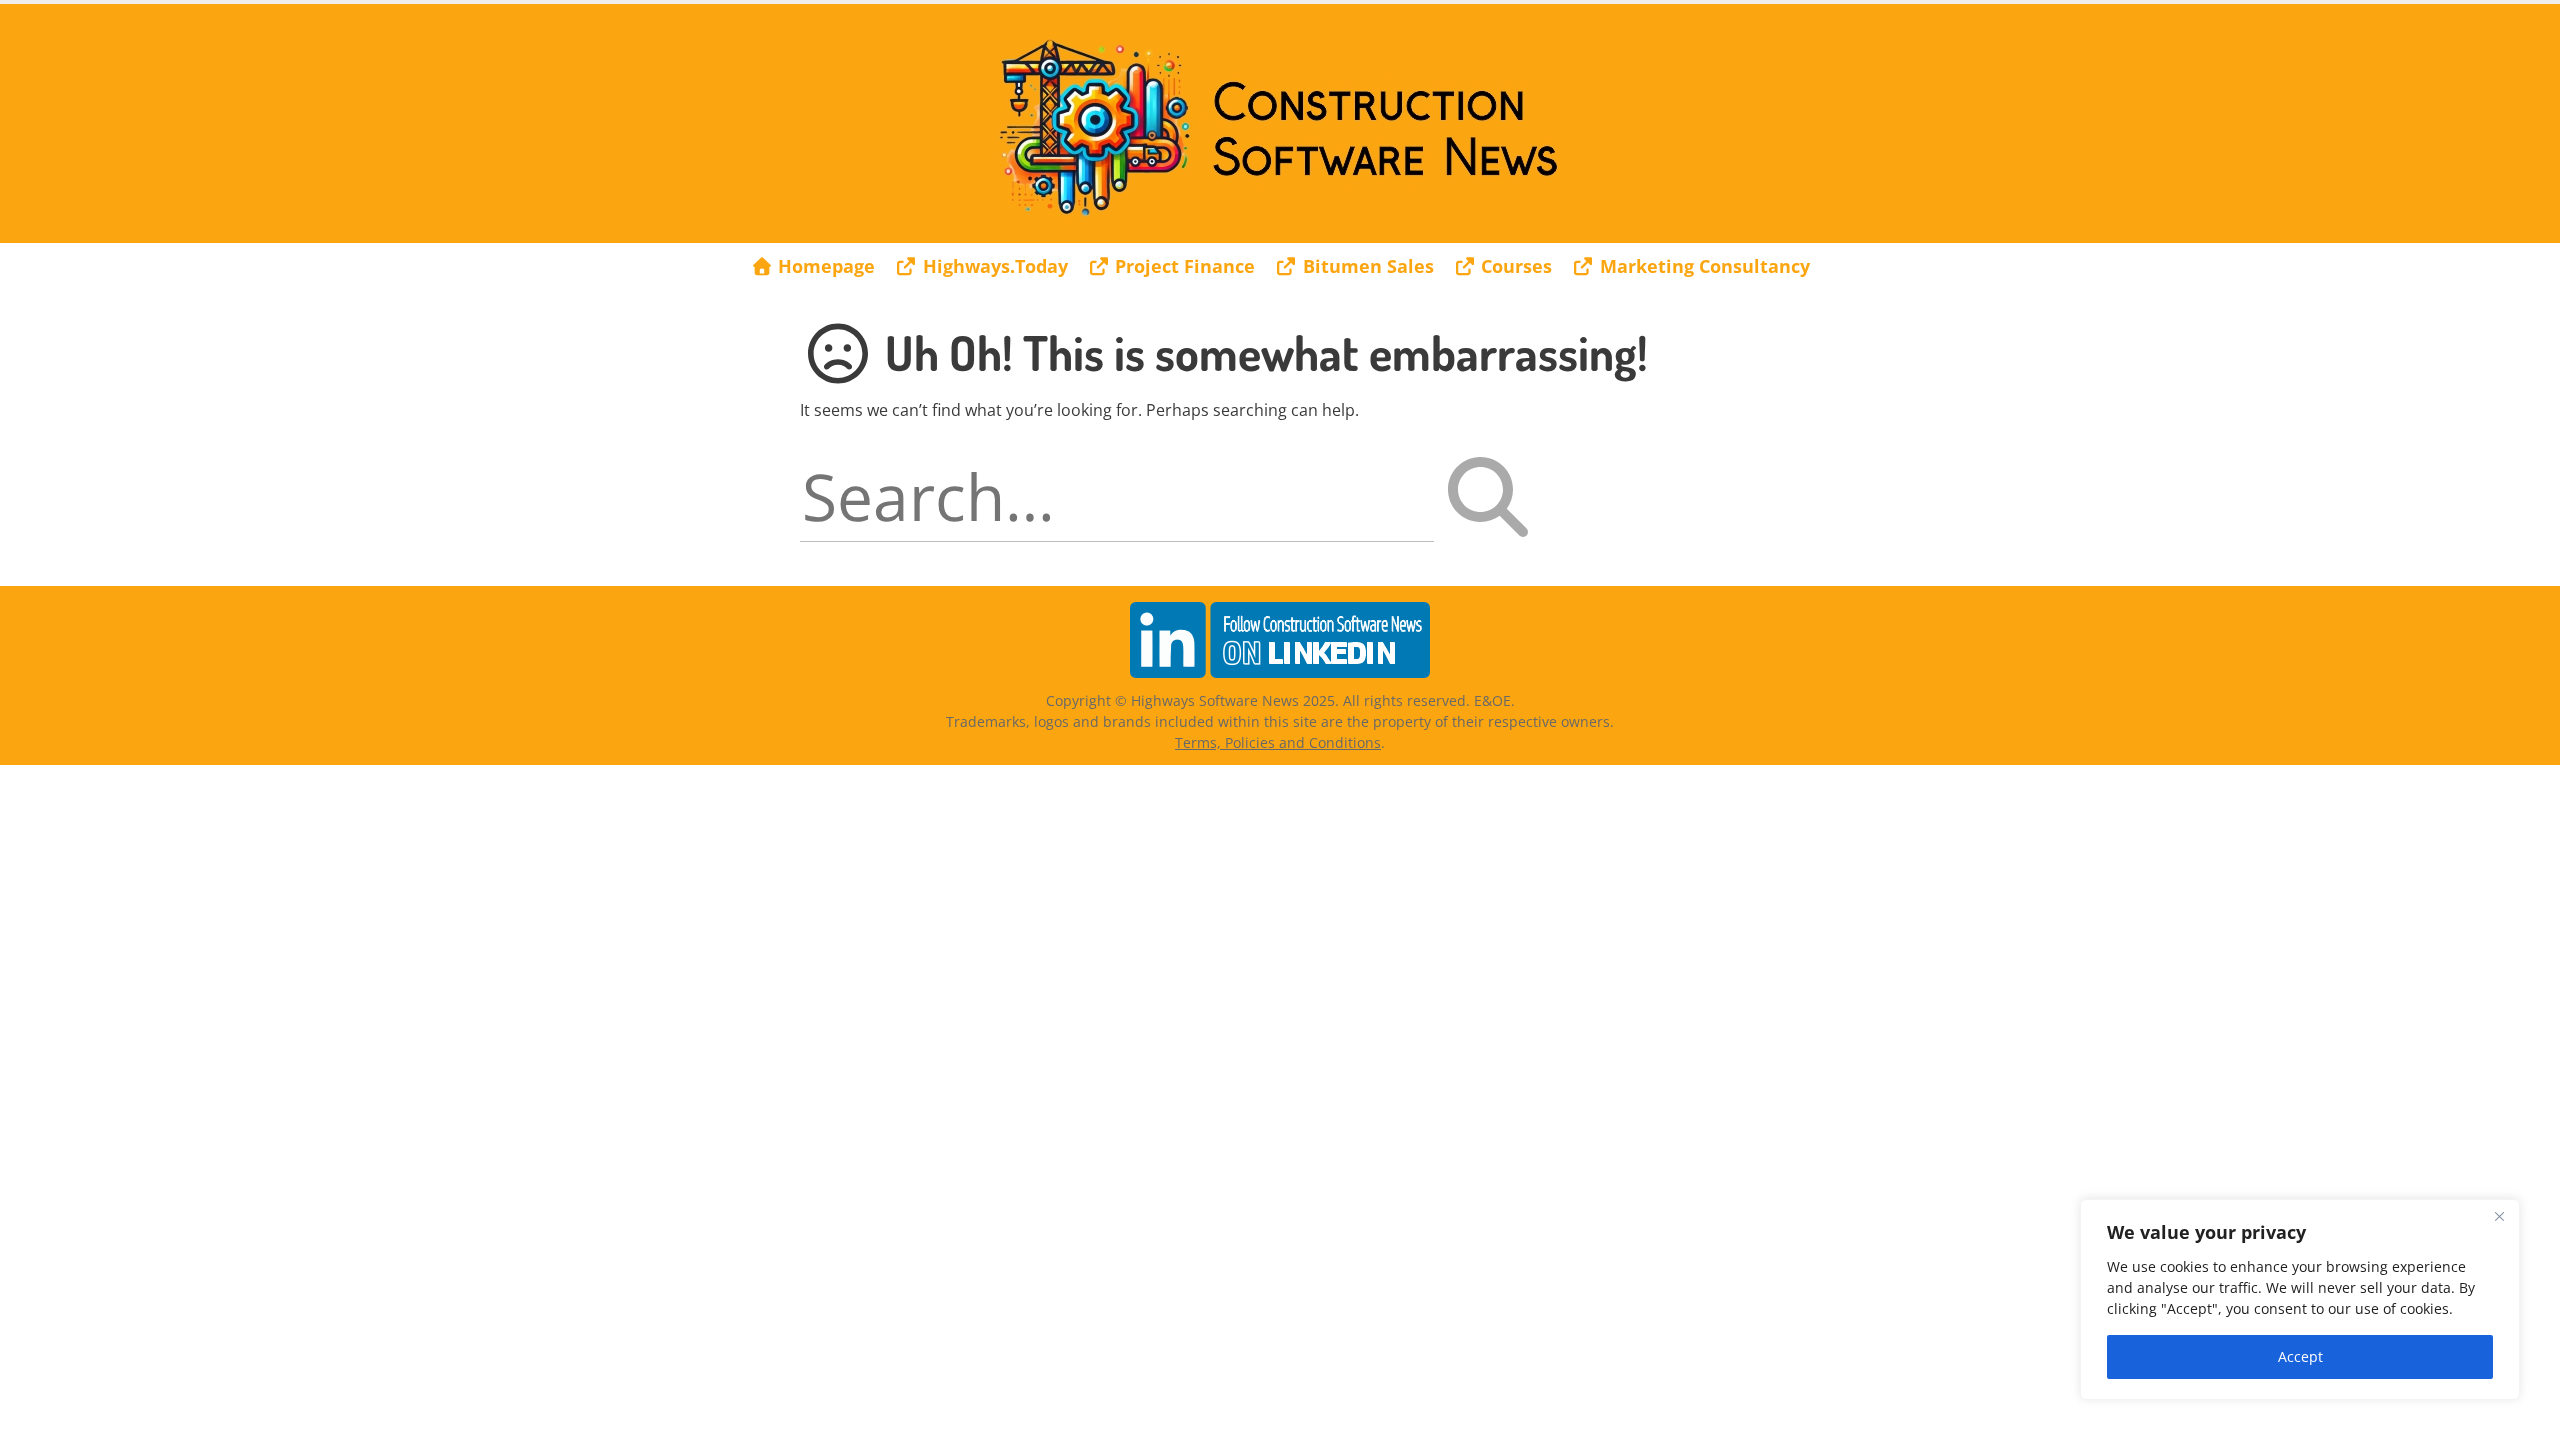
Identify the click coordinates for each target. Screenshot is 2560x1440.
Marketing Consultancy (1702, 266)
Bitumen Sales (1366, 266)
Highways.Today (993, 266)
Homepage (824, 266)
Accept (2300, 1356)
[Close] (2499, 1216)
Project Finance (1182, 266)
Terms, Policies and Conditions (1278, 742)
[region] (2300, 1299)
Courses (1514, 266)
